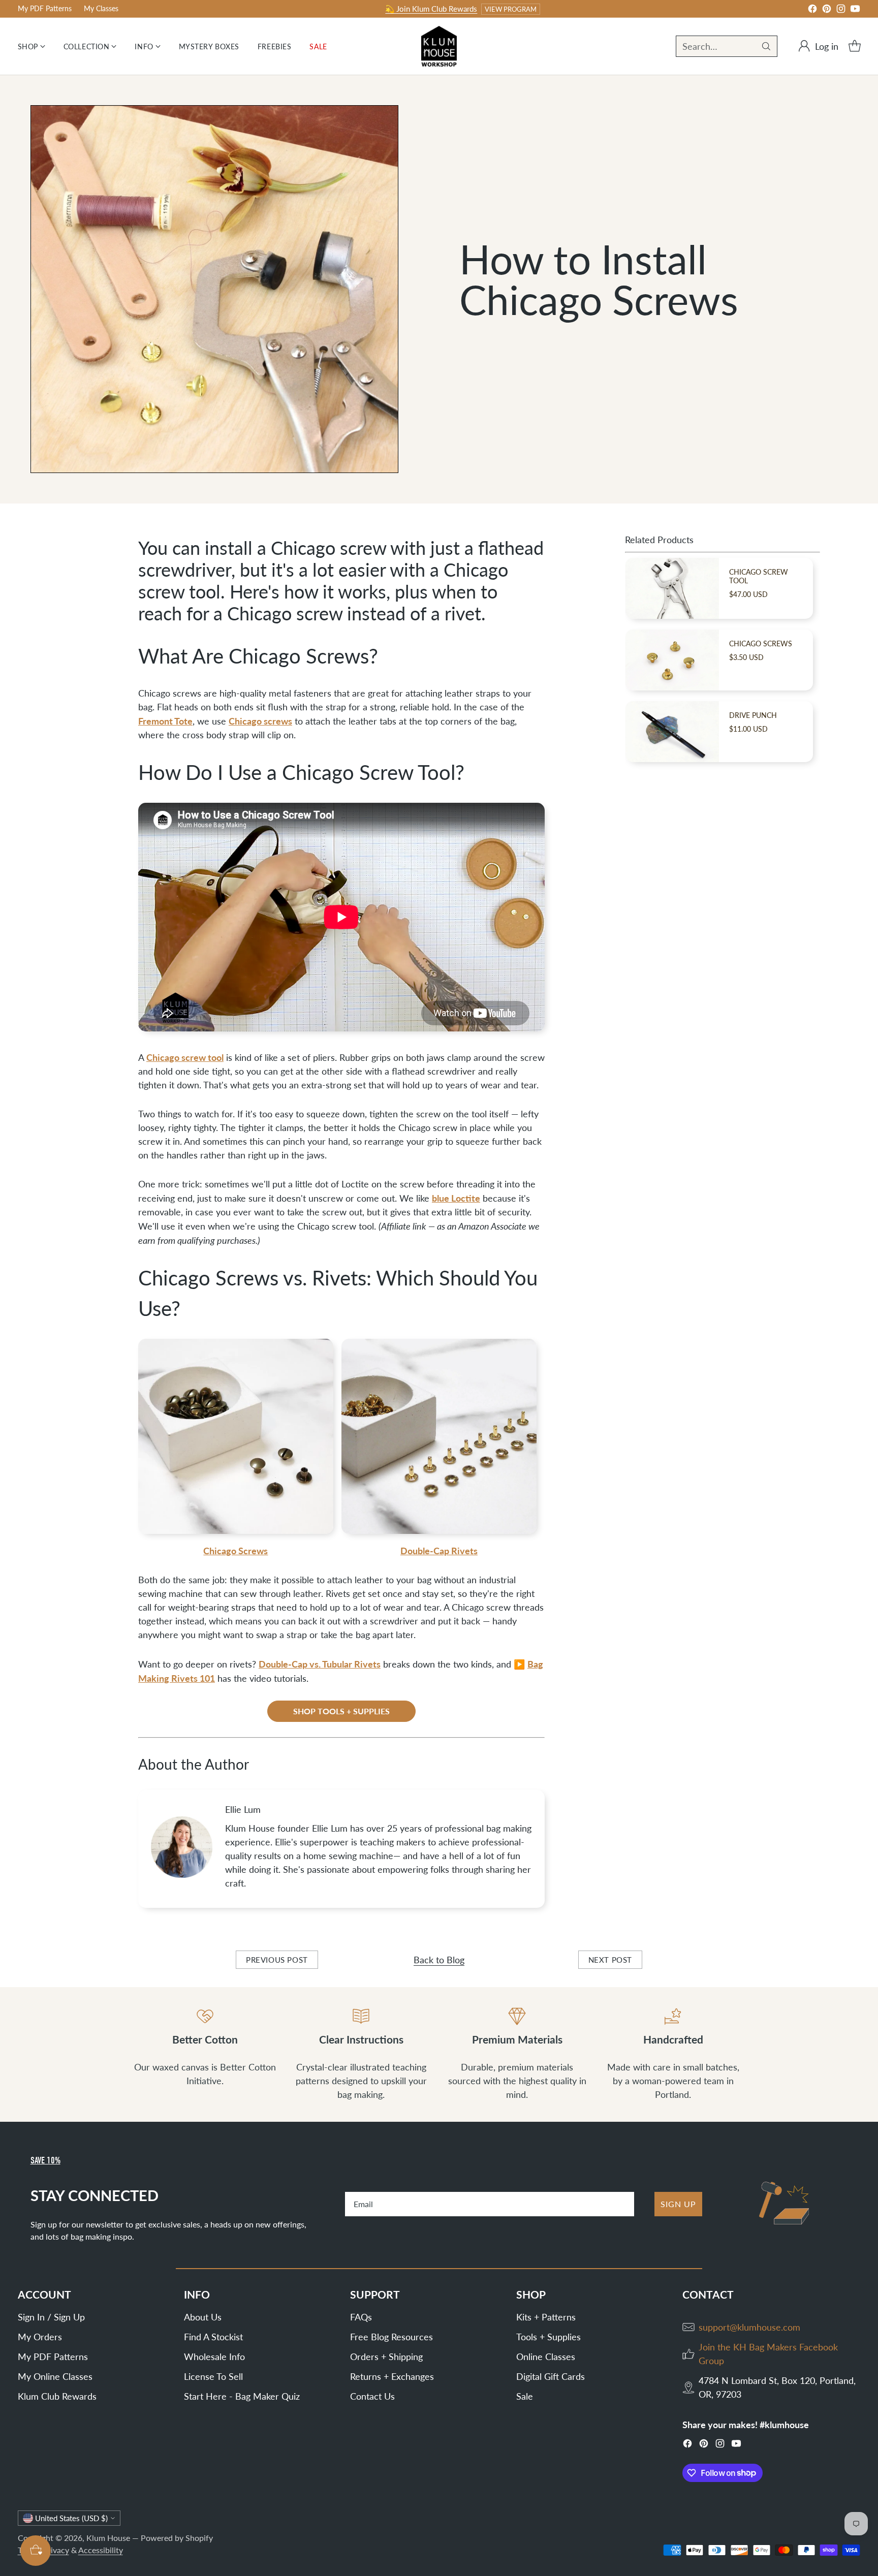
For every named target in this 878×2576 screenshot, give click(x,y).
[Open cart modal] (855, 46)
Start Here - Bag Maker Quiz (242, 2396)
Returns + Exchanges (392, 2376)
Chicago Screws (236, 1550)
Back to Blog (439, 1960)
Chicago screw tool (185, 1057)
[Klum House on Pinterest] (827, 10)
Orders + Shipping (386, 2357)
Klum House (108, 2538)
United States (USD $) (71, 2518)
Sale (525, 2396)
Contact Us (372, 2396)
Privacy (56, 2550)
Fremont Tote (165, 721)
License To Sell (213, 2376)
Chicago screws (260, 721)
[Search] (766, 46)
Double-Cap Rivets (439, 1550)
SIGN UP (678, 2204)
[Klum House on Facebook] (812, 10)
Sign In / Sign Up (51, 2317)
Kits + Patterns (546, 2317)
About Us (203, 2317)
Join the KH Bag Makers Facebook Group (768, 2354)
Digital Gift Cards (551, 2376)
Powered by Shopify (177, 2538)
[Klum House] (439, 46)
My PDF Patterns (53, 2357)
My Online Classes (55, 2376)
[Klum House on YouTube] (855, 10)
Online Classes (546, 2357)
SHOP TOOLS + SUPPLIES (341, 1711)
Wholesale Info (214, 2357)
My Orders (40, 2337)
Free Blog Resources (391, 2337)
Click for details (560, 9)
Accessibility (101, 2550)
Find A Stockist (213, 2337)
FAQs (361, 2317)
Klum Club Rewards (57, 2396)
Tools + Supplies (548, 2337)
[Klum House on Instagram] (841, 10)
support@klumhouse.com (749, 2327)
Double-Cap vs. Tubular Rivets (320, 1664)
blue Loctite (456, 1198)
